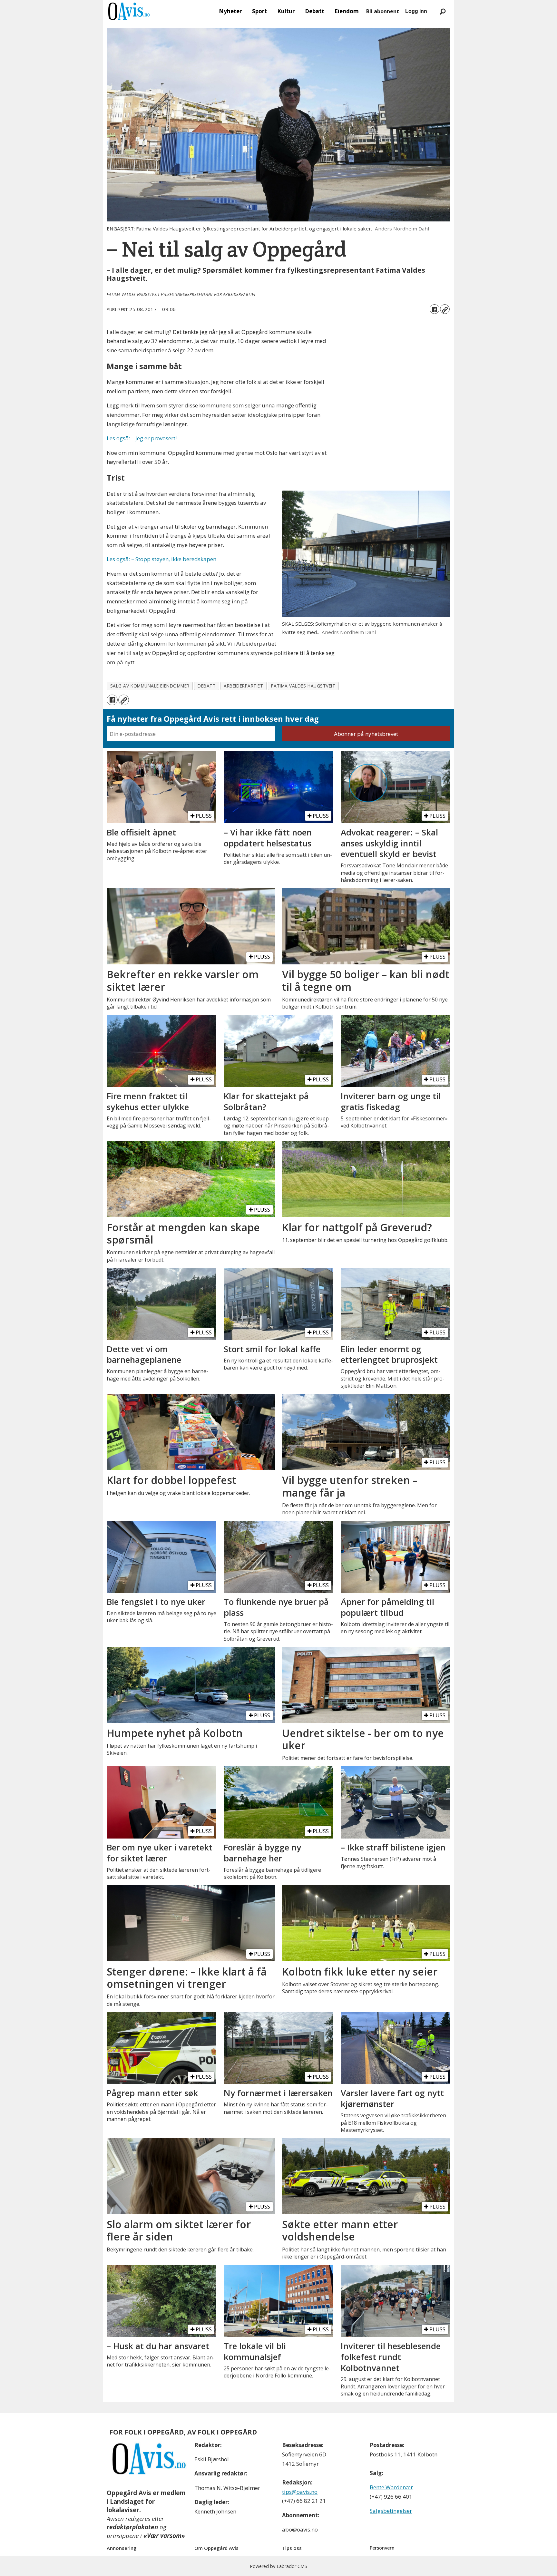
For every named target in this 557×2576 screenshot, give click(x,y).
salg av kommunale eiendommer (150, 686)
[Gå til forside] (129, 11)
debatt (207, 686)
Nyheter (230, 11)
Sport (259, 11)
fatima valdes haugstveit (303, 686)
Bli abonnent (383, 11)
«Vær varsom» (164, 2536)
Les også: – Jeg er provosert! (142, 438)
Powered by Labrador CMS (278, 2566)
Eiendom (347, 11)
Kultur (286, 11)
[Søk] (443, 11)
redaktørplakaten (132, 2527)
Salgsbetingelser (391, 2511)
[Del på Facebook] (435, 309)
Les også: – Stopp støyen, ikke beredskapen (161, 559)
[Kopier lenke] (445, 309)
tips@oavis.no (300, 2492)
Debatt (315, 11)
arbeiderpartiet (243, 686)
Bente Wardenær (391, 2487)
